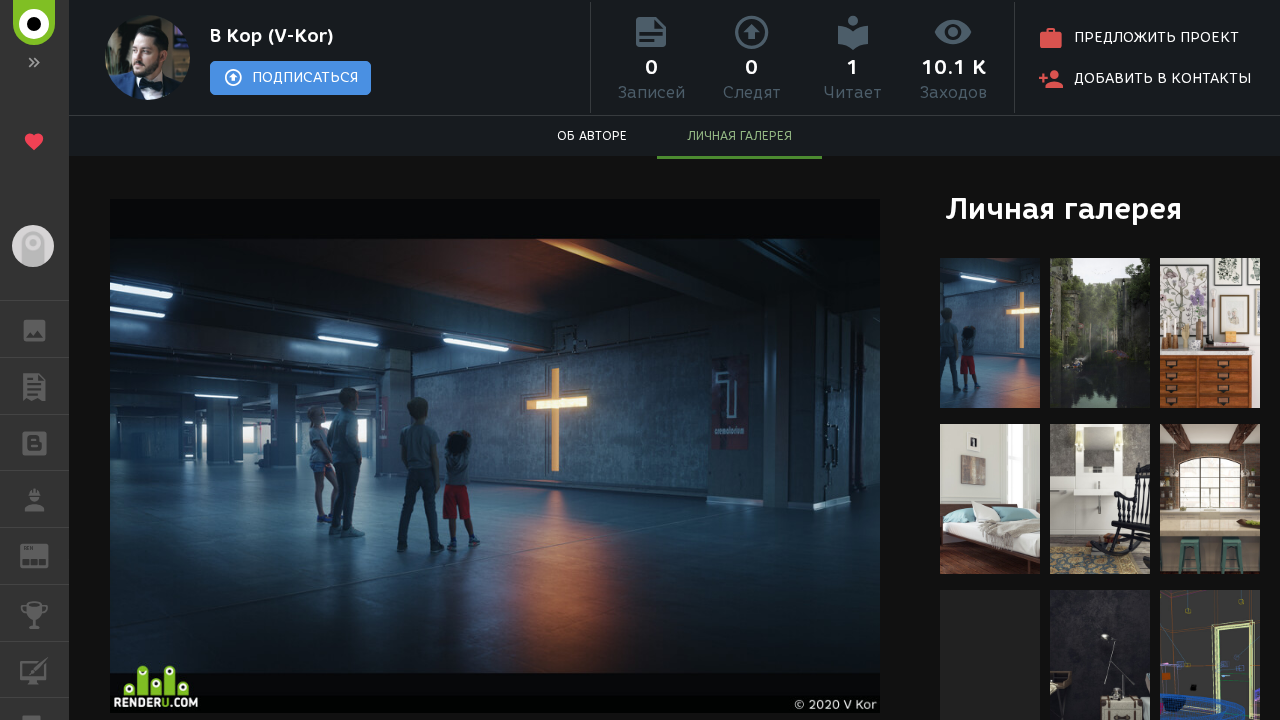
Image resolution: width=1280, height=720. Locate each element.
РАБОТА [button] (34, 499)
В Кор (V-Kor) (272, 36)
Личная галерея (1063, 208)
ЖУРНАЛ (46, 554)
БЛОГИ (34, 443)
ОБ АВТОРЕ (592, 135)
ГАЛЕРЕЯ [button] (34, 329)
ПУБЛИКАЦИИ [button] (34, 386)
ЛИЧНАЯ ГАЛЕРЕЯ (739, 135)
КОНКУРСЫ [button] (34, 613)
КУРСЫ (34, 670)
